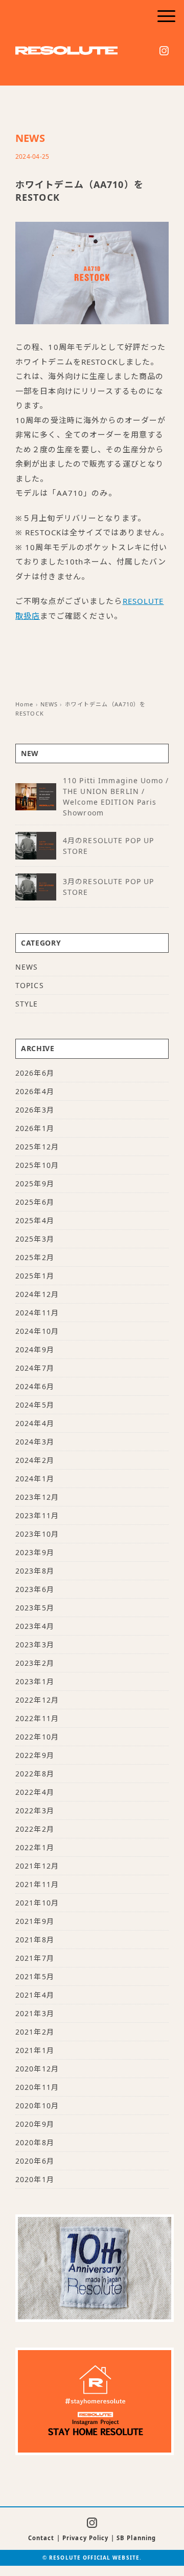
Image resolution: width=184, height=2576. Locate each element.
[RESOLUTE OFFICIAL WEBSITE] (66, 53)
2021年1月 (35, 2050)
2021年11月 (37, 1884)
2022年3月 (35, 1810)
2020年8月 (35, 2142)
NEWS (30, 138)
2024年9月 (35, 1349)
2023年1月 (35, 1681)
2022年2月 (35, 1829)
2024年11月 (37, 1313)
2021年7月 (35, 1958)
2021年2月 (35, 2032)
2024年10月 (37, 1331)
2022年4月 (35, 1792)
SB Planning (136, 2538)
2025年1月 (35, 1276)
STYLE (27, 1004)
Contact (41, 2538)
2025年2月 (35, 1257)
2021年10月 (37, 1903)
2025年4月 (35, 1220)
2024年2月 (35, 1460)
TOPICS (30, 985)
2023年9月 (35, 1552)
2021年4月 (35, 1995)
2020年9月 (35, 2124)
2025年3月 (35, 1239)
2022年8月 (35, 1774)
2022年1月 (35, 1847)
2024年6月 (35, 1386)
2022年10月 (37, 1737)
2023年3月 (35, 1645)
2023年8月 (35, 1571)
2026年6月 (35, 1073)
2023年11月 (37, 1515)
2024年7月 (35, 1368)
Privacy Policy (86, 2538)
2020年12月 (37, 2069)
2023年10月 (37, 1534)
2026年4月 (35, 1091)
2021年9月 (35, 1921)
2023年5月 (35, 1608)
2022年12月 (37, 1700)
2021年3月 (35, 2013)
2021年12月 (37, 1866)
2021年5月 (35, 1976)
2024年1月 (35, 1479)
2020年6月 (35, 2161)
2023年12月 (37, 1497)
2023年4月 (35, 1626)
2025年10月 (37, 1165)
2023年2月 (35, 1663)
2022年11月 (37, 1718)
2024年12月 (37, 1294)
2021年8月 (35, 1940)
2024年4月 (35, 1423)
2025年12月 (37, 1147)
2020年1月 (35, 2179)
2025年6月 (35, 1202)
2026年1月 (35, 1128)
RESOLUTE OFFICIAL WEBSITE (94, 2558)
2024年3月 (35, 1442)
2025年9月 (35, 1184)
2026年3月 (35, 1110)
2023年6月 (35, 1589)
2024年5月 (35, 1405)
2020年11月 (37, 2087)
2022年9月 (35, 1755)
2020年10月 (37, 2106)
